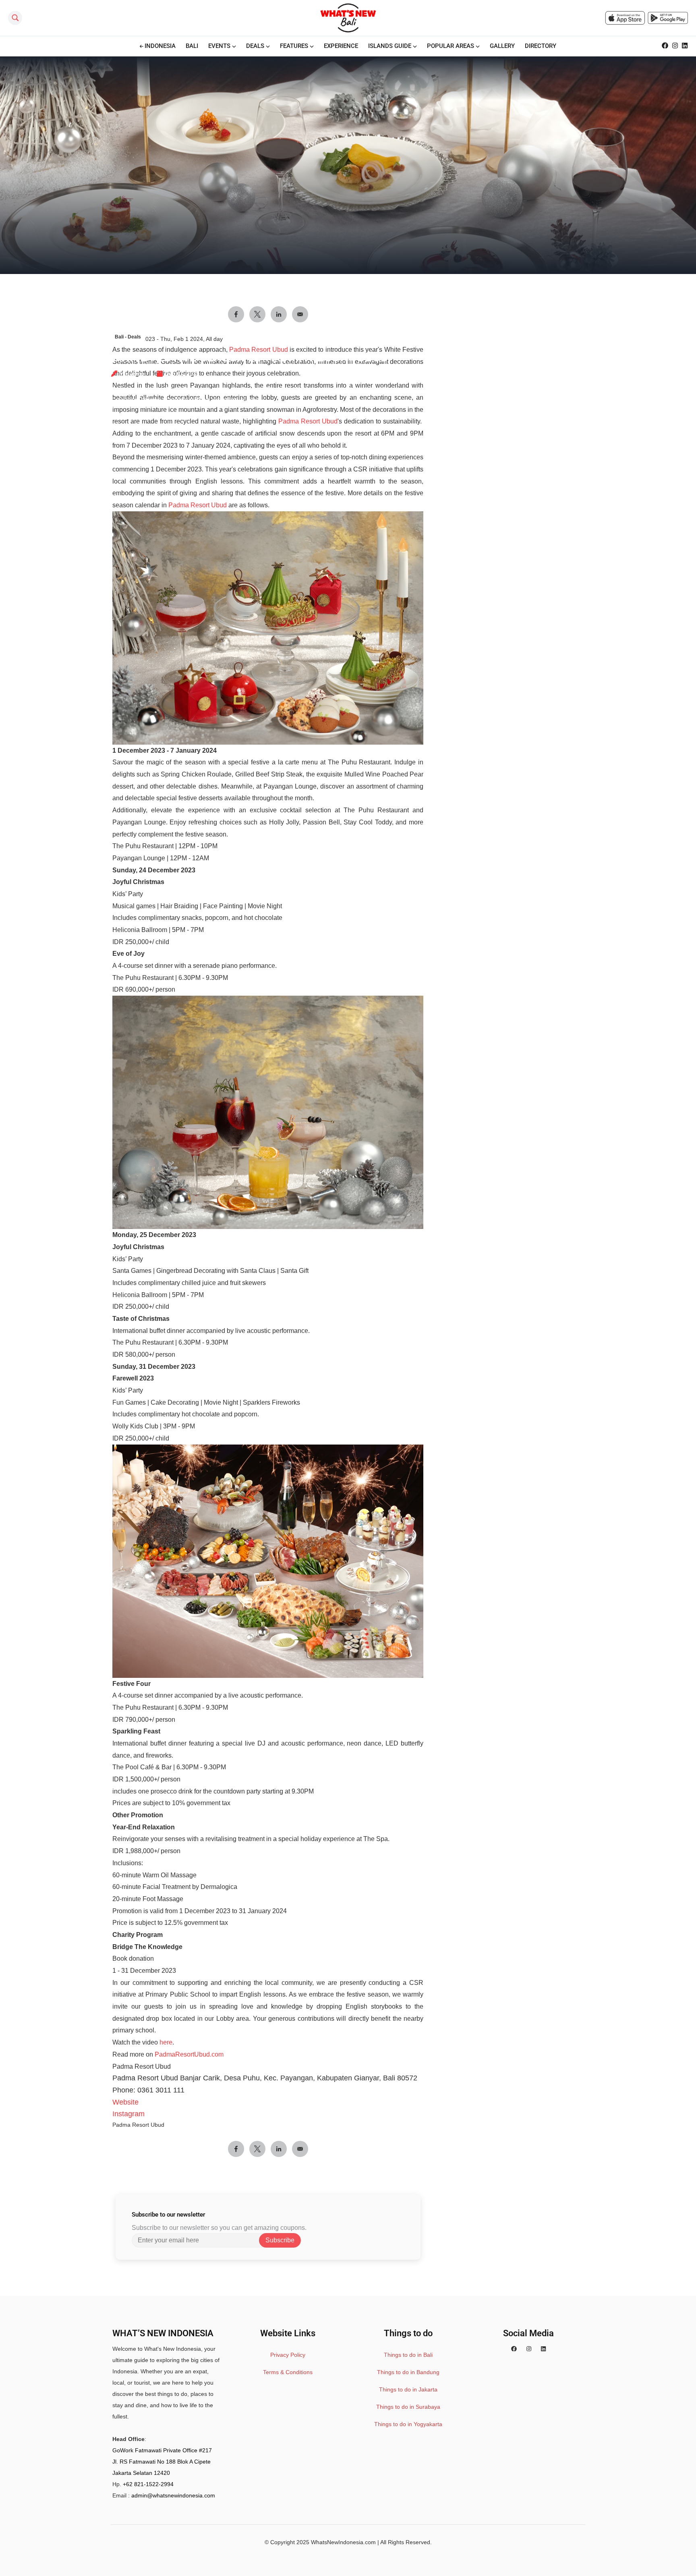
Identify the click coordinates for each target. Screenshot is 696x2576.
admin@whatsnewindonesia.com (173, 2495)
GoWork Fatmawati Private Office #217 (162, 2450)
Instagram (128, 2114)
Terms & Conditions (288, 2372)
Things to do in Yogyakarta (408, 2424)
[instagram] (529, 2349)
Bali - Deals (128, 337)
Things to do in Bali (408, 2355)
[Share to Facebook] (236, 2149)
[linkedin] (543, 2349)
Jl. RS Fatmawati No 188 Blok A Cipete (162, 2462)
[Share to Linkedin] (279, 2149)
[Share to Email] (300, 2149)
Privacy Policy (288, 2355)
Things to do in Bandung (408, 2372)
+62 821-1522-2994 (148, 2484)
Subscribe (280, 2240)
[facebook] (514, 2349)
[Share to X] (257, 2149)
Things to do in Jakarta (408, 2389)
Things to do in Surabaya (408, 2407)
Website (125, 2102)
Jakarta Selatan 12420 (141, 2473)
